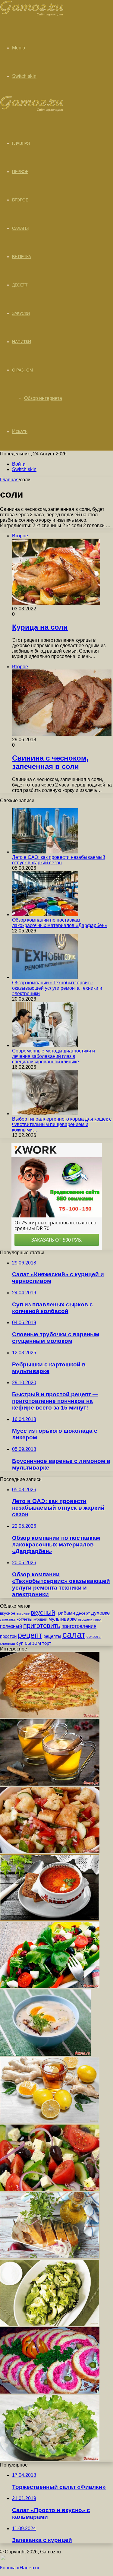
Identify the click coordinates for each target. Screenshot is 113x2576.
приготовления (79, 1626)
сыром (33, 1643)
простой (8, 1636)
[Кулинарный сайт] (32, 15)
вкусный (43, 1612)
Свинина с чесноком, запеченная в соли (50, 762)
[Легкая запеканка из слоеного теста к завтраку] (50, 1716)
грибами (66, 1613)
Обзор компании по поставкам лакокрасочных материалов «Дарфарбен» (60, 923)
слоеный (8, 1644)
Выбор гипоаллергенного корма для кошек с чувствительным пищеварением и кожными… (62, 1124)
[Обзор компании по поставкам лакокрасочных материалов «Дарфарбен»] (45, 915)
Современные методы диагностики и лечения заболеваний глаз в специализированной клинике (53, 1056)
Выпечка (22, 257)
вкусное (8, 1613)
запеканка (8, 1619)
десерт (83, 1613)
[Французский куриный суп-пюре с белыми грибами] (45, 2054)
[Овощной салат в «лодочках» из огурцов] (50, 1987)
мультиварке (63, 1619)
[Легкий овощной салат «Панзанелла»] (50, 1851)
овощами (85, 1619)
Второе (20, 200)
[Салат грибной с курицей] (50, 2459)
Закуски (21, 313)
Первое (20, 172)
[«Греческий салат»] (50, 2189)
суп (20, 1643)
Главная (9, 480)
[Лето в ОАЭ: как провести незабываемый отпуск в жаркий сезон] (45, 852)
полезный (11, 1626)
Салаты (20, 228)
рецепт (30, 1635)
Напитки (22, 342)
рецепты (52, 1636)
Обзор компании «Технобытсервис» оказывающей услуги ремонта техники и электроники (57, 988)
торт (47, 1643)
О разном (22, 370)
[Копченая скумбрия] (50, 2257)
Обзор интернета (43, 398)
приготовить (42, 1626)
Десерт (20, 285)
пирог (98, 1619)
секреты (94, 1636)
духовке (100, 1613)
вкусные (23, 1613)
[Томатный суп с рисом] (50, 1919)
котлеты (24, 1619)
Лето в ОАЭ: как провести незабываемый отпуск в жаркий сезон (59, 860)
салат (74, 1635)
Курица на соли (40, 627)
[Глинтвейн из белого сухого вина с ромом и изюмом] (50, 1784)
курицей (40, 1619)
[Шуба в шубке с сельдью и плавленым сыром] (50, 2392)
